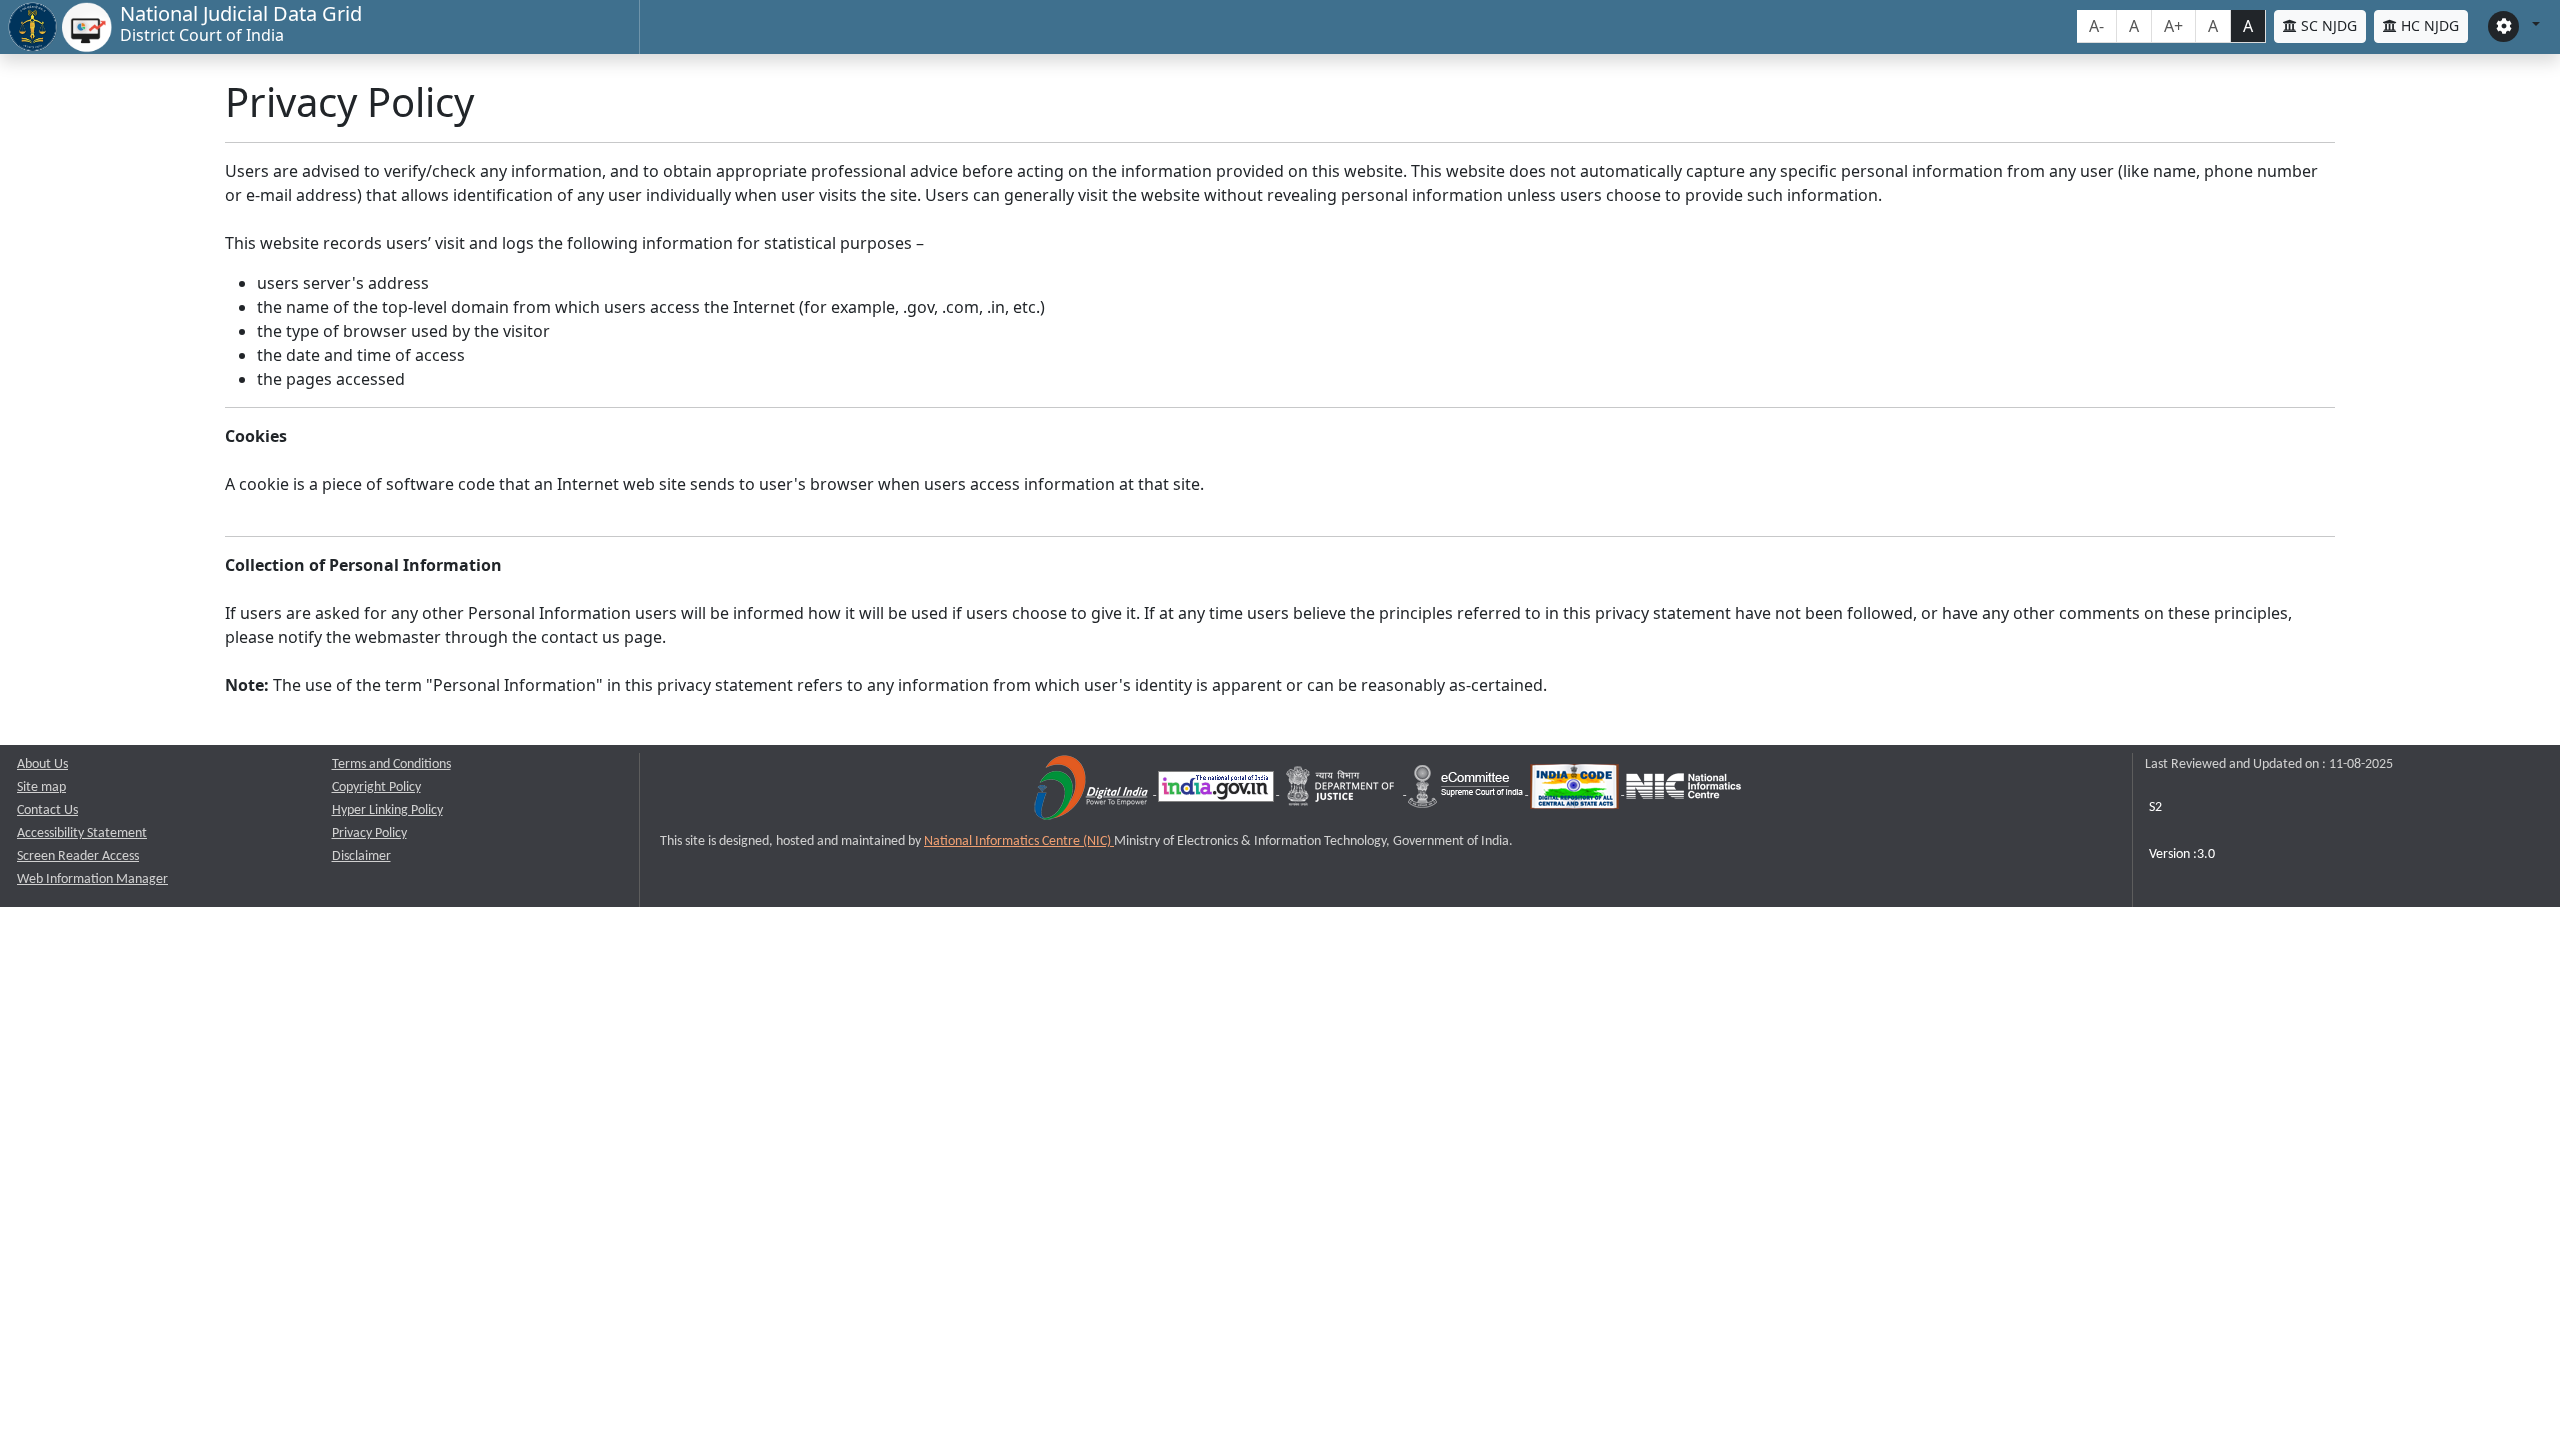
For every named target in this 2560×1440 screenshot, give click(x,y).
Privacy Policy (369, 833)
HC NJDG (2428, 25)
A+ (2173, 26)
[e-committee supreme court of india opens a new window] (1467, 790)
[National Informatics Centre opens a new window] (1683, 790)
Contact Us (47, 810)
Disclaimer (361, 856)
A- (2096, 26)
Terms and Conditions (391, 764)
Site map (41, 787)
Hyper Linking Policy (387, 810)
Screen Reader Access (78, 856)
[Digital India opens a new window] (1092, 790)
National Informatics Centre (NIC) (1019, 841)
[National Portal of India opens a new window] (1217, 790)
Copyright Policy (376, 787)
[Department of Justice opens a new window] (1342, 790)
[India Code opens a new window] (1576, 790)
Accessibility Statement (82, 833)
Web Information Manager (92, 879)
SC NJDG (2327, 25)
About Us (42, 764)
